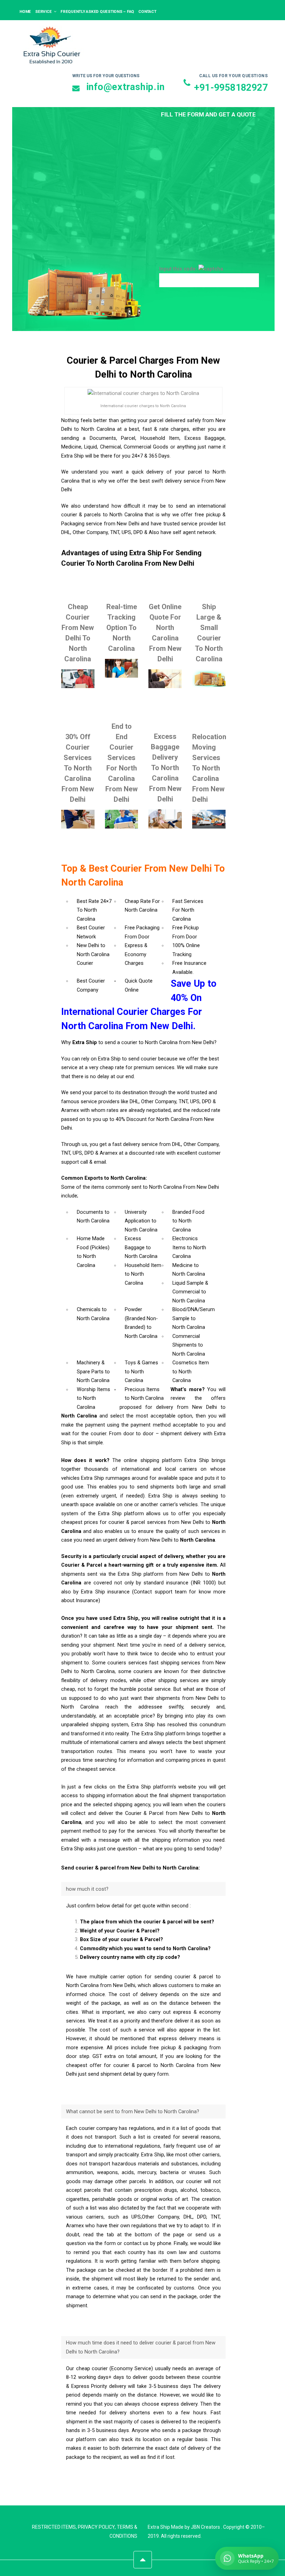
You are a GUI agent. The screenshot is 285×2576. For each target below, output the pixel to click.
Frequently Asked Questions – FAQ (97, 11)
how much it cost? (87, 1889)
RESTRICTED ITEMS (54, 2527)
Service (43, 11)
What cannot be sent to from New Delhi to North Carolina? (133, 2112)
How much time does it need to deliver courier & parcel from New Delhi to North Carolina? (141, 2347)
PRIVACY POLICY (96, 2527)
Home (25, 11)
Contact (147, 11)
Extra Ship (159, 2527)
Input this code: (179, 269)
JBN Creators (205, 2527)
